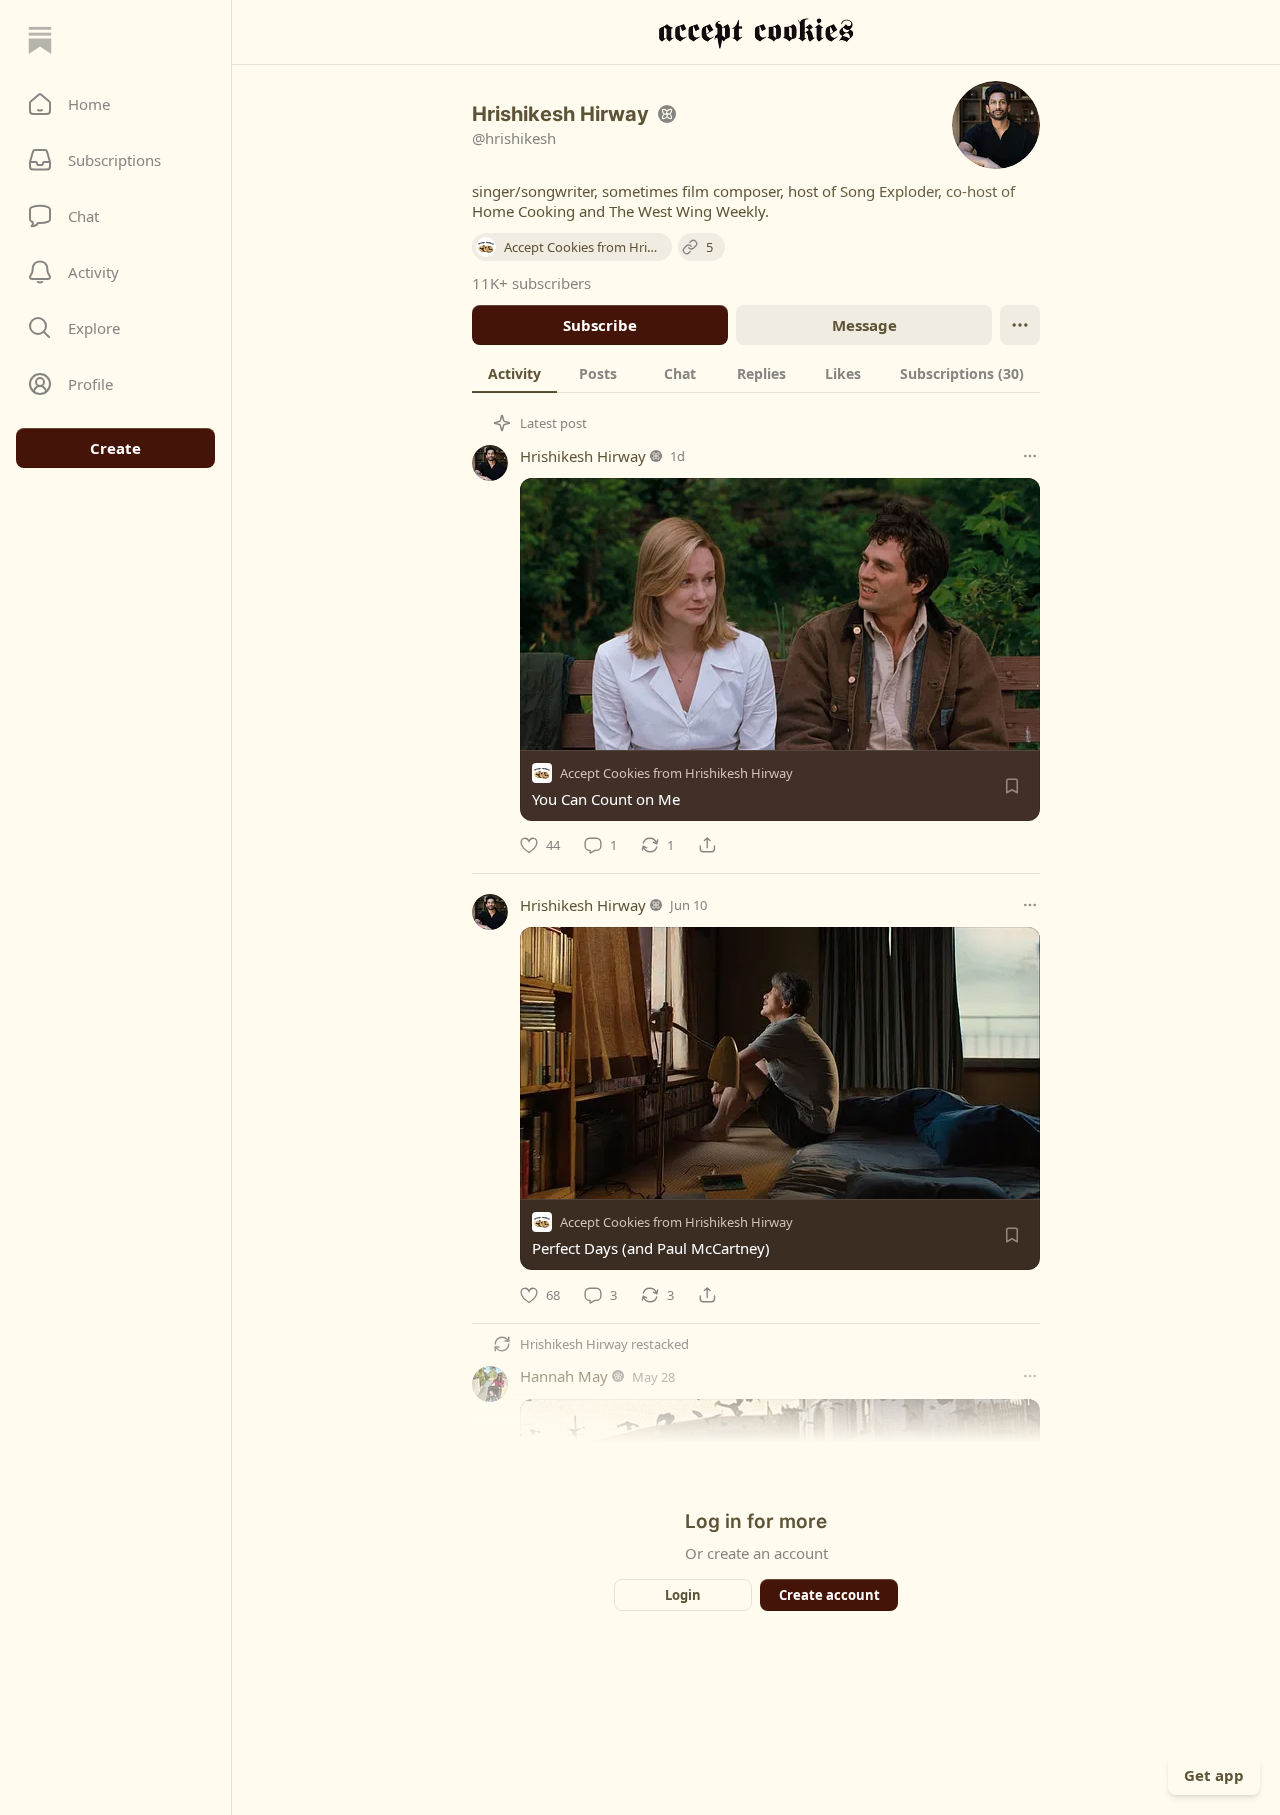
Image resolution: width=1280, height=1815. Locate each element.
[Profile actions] (1020, 325)
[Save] (1012, 786)
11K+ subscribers (531, 283)
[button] (115, 104)
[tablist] (756, 373)
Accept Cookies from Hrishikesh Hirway (676, 773)
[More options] (1030, 456)
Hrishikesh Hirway (583, 456)
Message (864, 325)
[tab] (514, 373)
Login (683, 1595)
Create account (829, 1595)
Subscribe (600, 325)
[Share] (707, 845)
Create (115, 448)
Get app (1214, 1775)
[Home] (40, 40)
